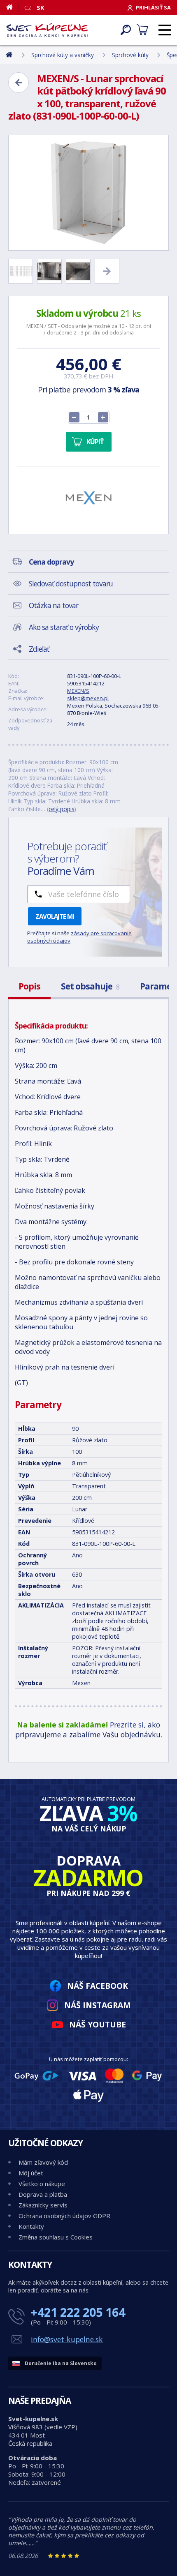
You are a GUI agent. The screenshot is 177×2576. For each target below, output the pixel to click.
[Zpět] (19, 83)
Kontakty (31, 2226)
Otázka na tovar (54, 605)
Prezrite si (127, 1725)
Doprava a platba (43, 2194)
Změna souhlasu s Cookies (56, 2237)
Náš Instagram (98, 2005)
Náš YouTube (98, 2024)
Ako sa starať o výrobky (64, 627)
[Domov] (13, 7)
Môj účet (31, 2173)
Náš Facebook (98, 1986)
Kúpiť (95, 442)
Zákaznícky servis (43, 2205)
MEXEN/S (78, 691)
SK (41, 7)
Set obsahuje (90, 986)
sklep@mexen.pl (88, 698)
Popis (29, 986)
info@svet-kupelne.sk (67, 2339)
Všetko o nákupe (42, 2184)
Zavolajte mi (55, 916)
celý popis (62, 809)
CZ (28, 7)
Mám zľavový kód (43, 2162)
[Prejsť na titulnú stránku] (47, 30)
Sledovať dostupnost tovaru (71, 583)
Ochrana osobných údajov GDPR (64, 2216)
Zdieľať (39, 649)
